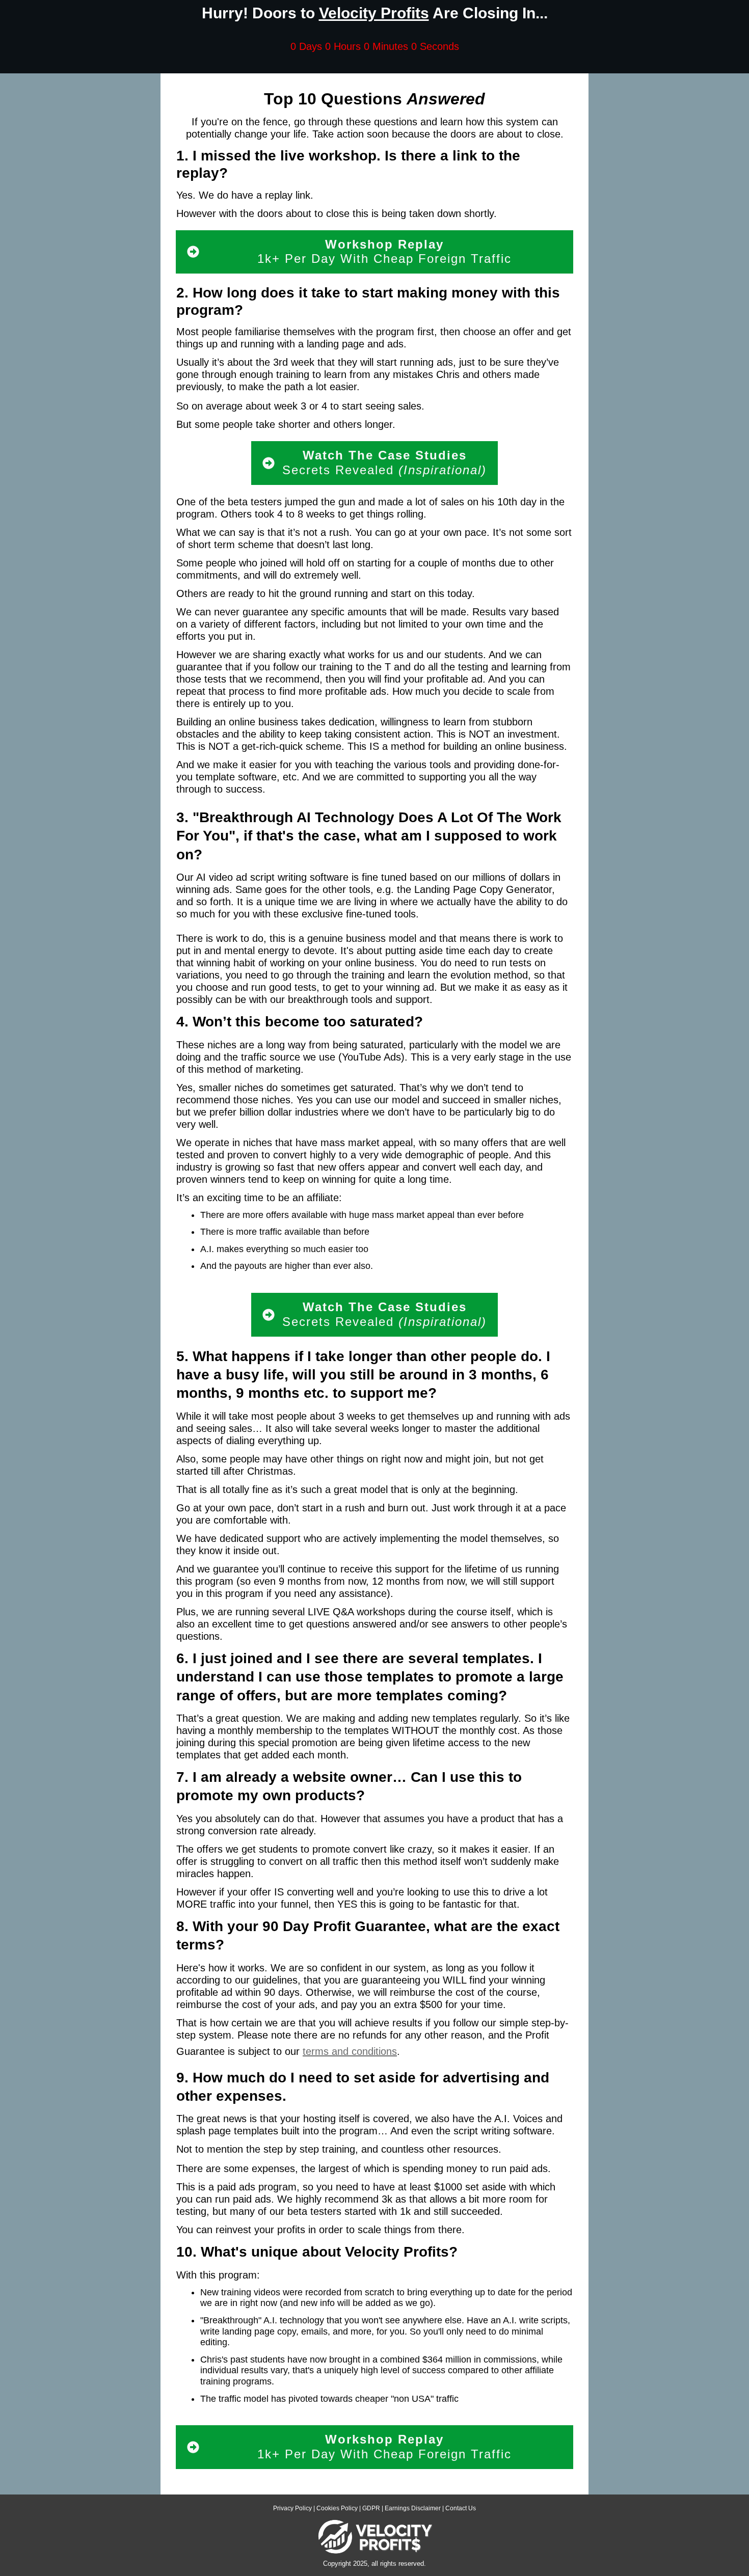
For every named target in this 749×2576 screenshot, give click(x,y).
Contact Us (461, 2508)
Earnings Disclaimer (413, 2508)
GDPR (371, 2508)
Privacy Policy (292, 2508)
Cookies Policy (337, 2508)
